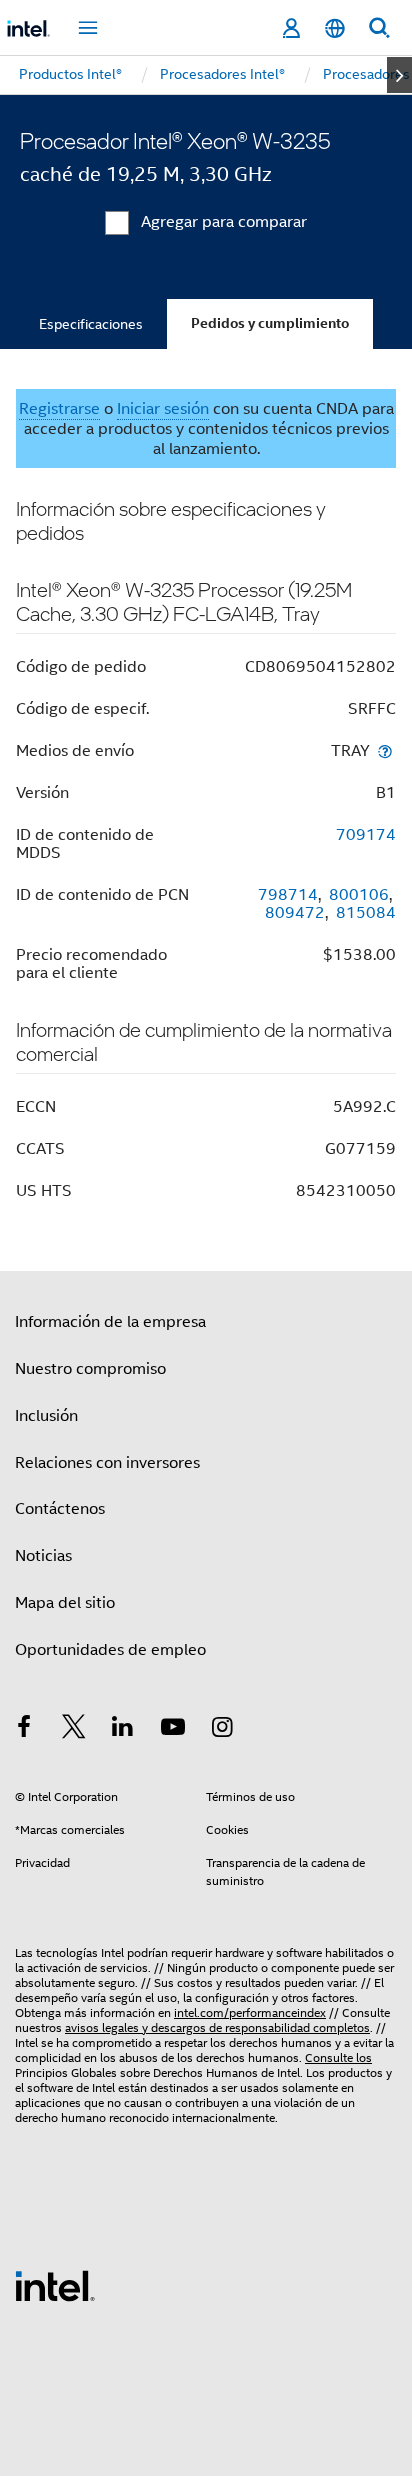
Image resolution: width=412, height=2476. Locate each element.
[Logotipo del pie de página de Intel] (55, 2285)
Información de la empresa (110, 1322)
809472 (295, 913)
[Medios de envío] (385, 750)
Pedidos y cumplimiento (270, 323)
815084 (366, 913)
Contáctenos (60, 1509)
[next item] (399, 75)
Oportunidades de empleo (110, 1650)
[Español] (335, 28)
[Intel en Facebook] (24, 1730)
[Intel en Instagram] (222, 1730)
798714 (288, 895)
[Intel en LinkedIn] (123, 1730)
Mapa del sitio (65, 1603)
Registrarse (59, 409)
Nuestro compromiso (90, 1369)
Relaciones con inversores (107, 1463)
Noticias (43, 1556)
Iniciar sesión (163, 409)
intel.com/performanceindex (250, 2012)
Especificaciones (91, 324)
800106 (359, 895)
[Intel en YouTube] (173, 1730)
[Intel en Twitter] (74, 1730)
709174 (366, 835)
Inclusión (46, 1416)
